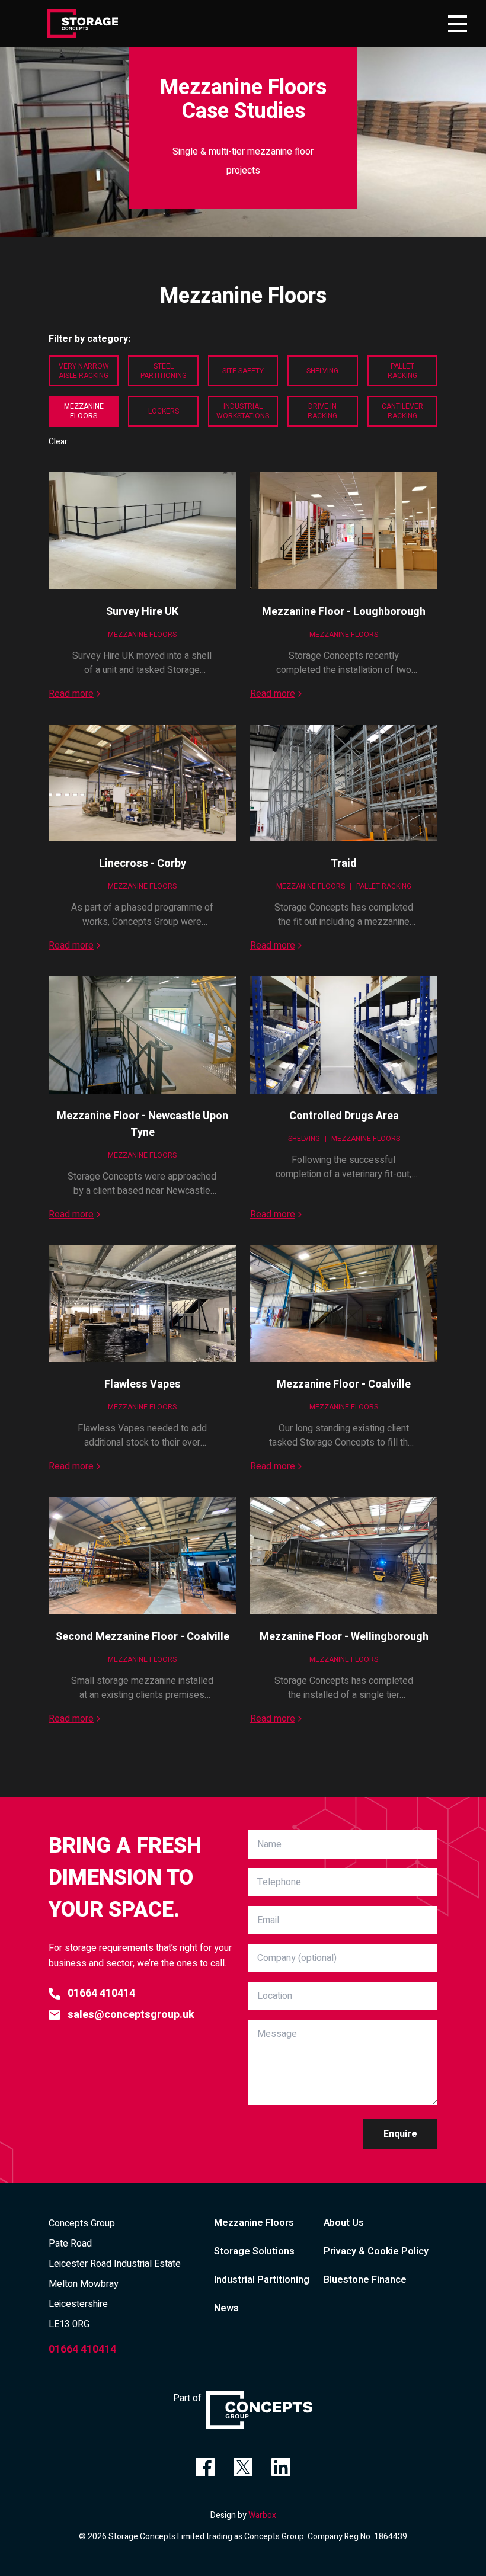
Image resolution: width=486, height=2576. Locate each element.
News (226, 2308)
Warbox (262, 2515)
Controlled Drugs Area (344, 1116)
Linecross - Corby (143, 864)
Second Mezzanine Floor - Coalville (143, 1637)
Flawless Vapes (143, 1384)
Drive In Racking (322, 411)
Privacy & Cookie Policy (376, 2251)
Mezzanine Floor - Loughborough (344, 612)
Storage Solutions (254, 2251)
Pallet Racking (402, 371)
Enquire (400, 2134)
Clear (58, 442)
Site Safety (243, 371)
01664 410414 (101, 1993)
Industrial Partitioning (262, 2280)
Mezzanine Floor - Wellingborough (344, 1637)
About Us (344, 2223)
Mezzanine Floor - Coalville (344, 1384)
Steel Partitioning (164, 371)
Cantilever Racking (402, 411)
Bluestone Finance (365, 2280)
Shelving (322, 371)
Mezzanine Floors (84, 411)
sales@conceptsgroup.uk (131, 2015)
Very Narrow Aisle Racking (84, 371)
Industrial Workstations (243, 411)
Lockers (164, 411)
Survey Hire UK (142, 612)
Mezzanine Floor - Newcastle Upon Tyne (143, 1124)
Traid (344, 864)
